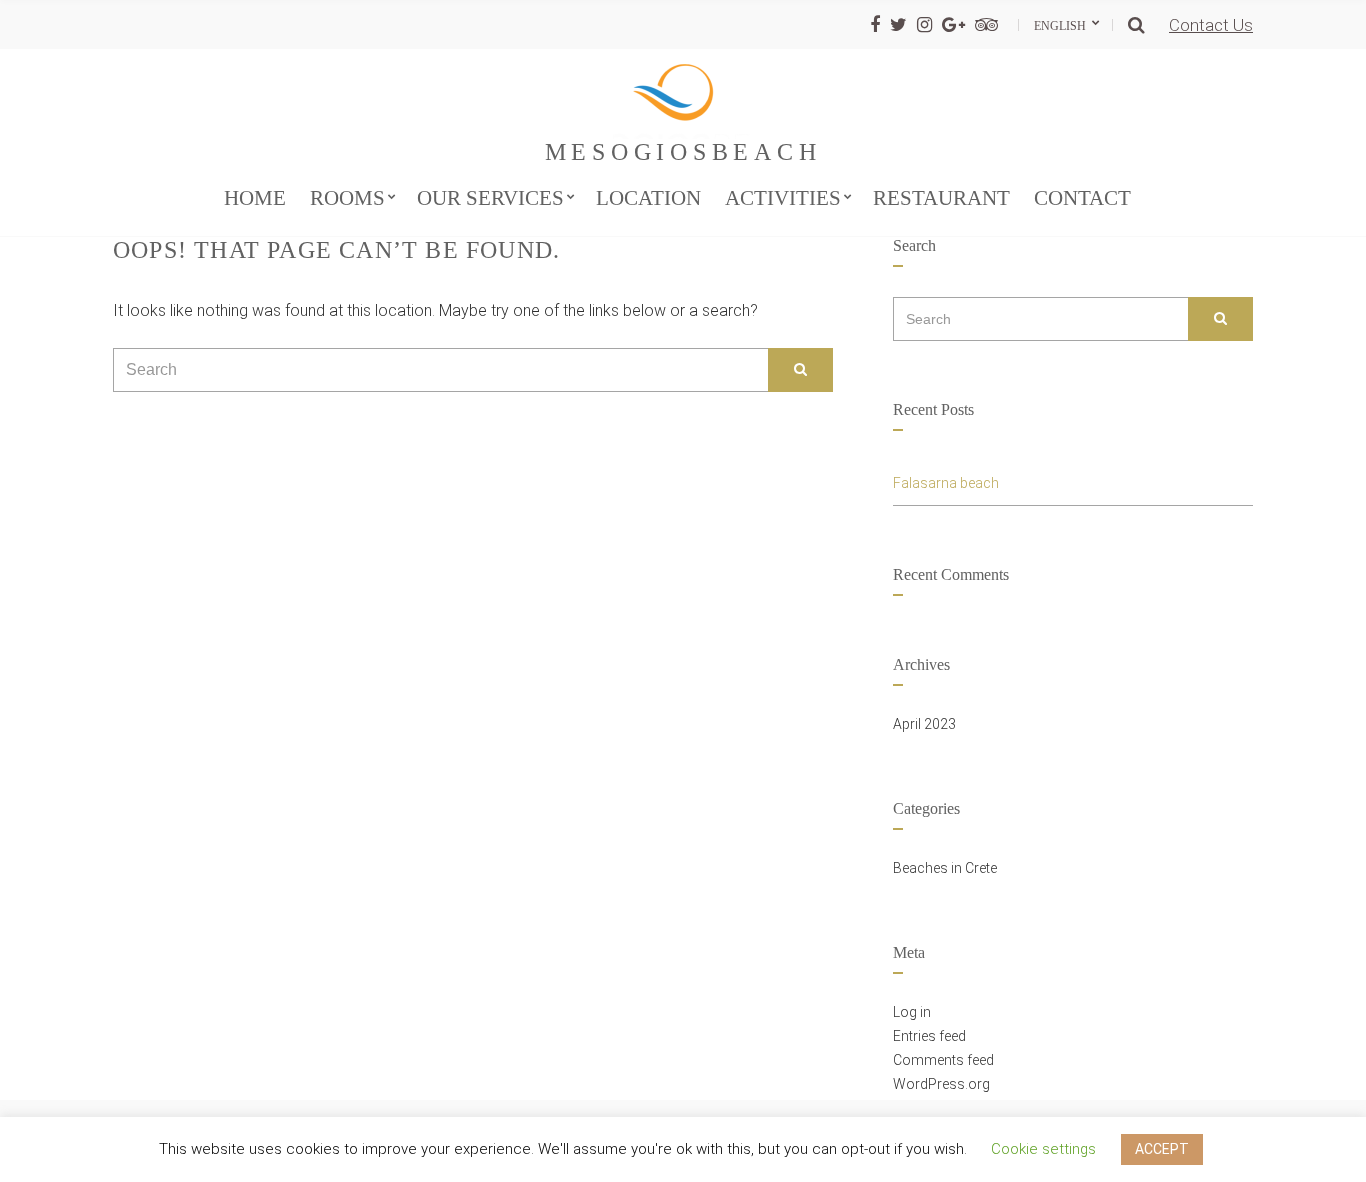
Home (255, 198)
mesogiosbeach (683, 152)
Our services (490, 198)
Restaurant (941, 198)
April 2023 (924, 724)
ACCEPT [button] (1162, 1149)
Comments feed (943, 1060)
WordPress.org (941, 1084)
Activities (783, 198)
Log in (912, 1012)
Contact (1082, 198)
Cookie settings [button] (1043, 1149)
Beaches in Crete (945, 868)
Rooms (347, 198)
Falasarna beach (946, 483)
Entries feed (929, 1036)
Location (648, 198)
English (1061, 26)
